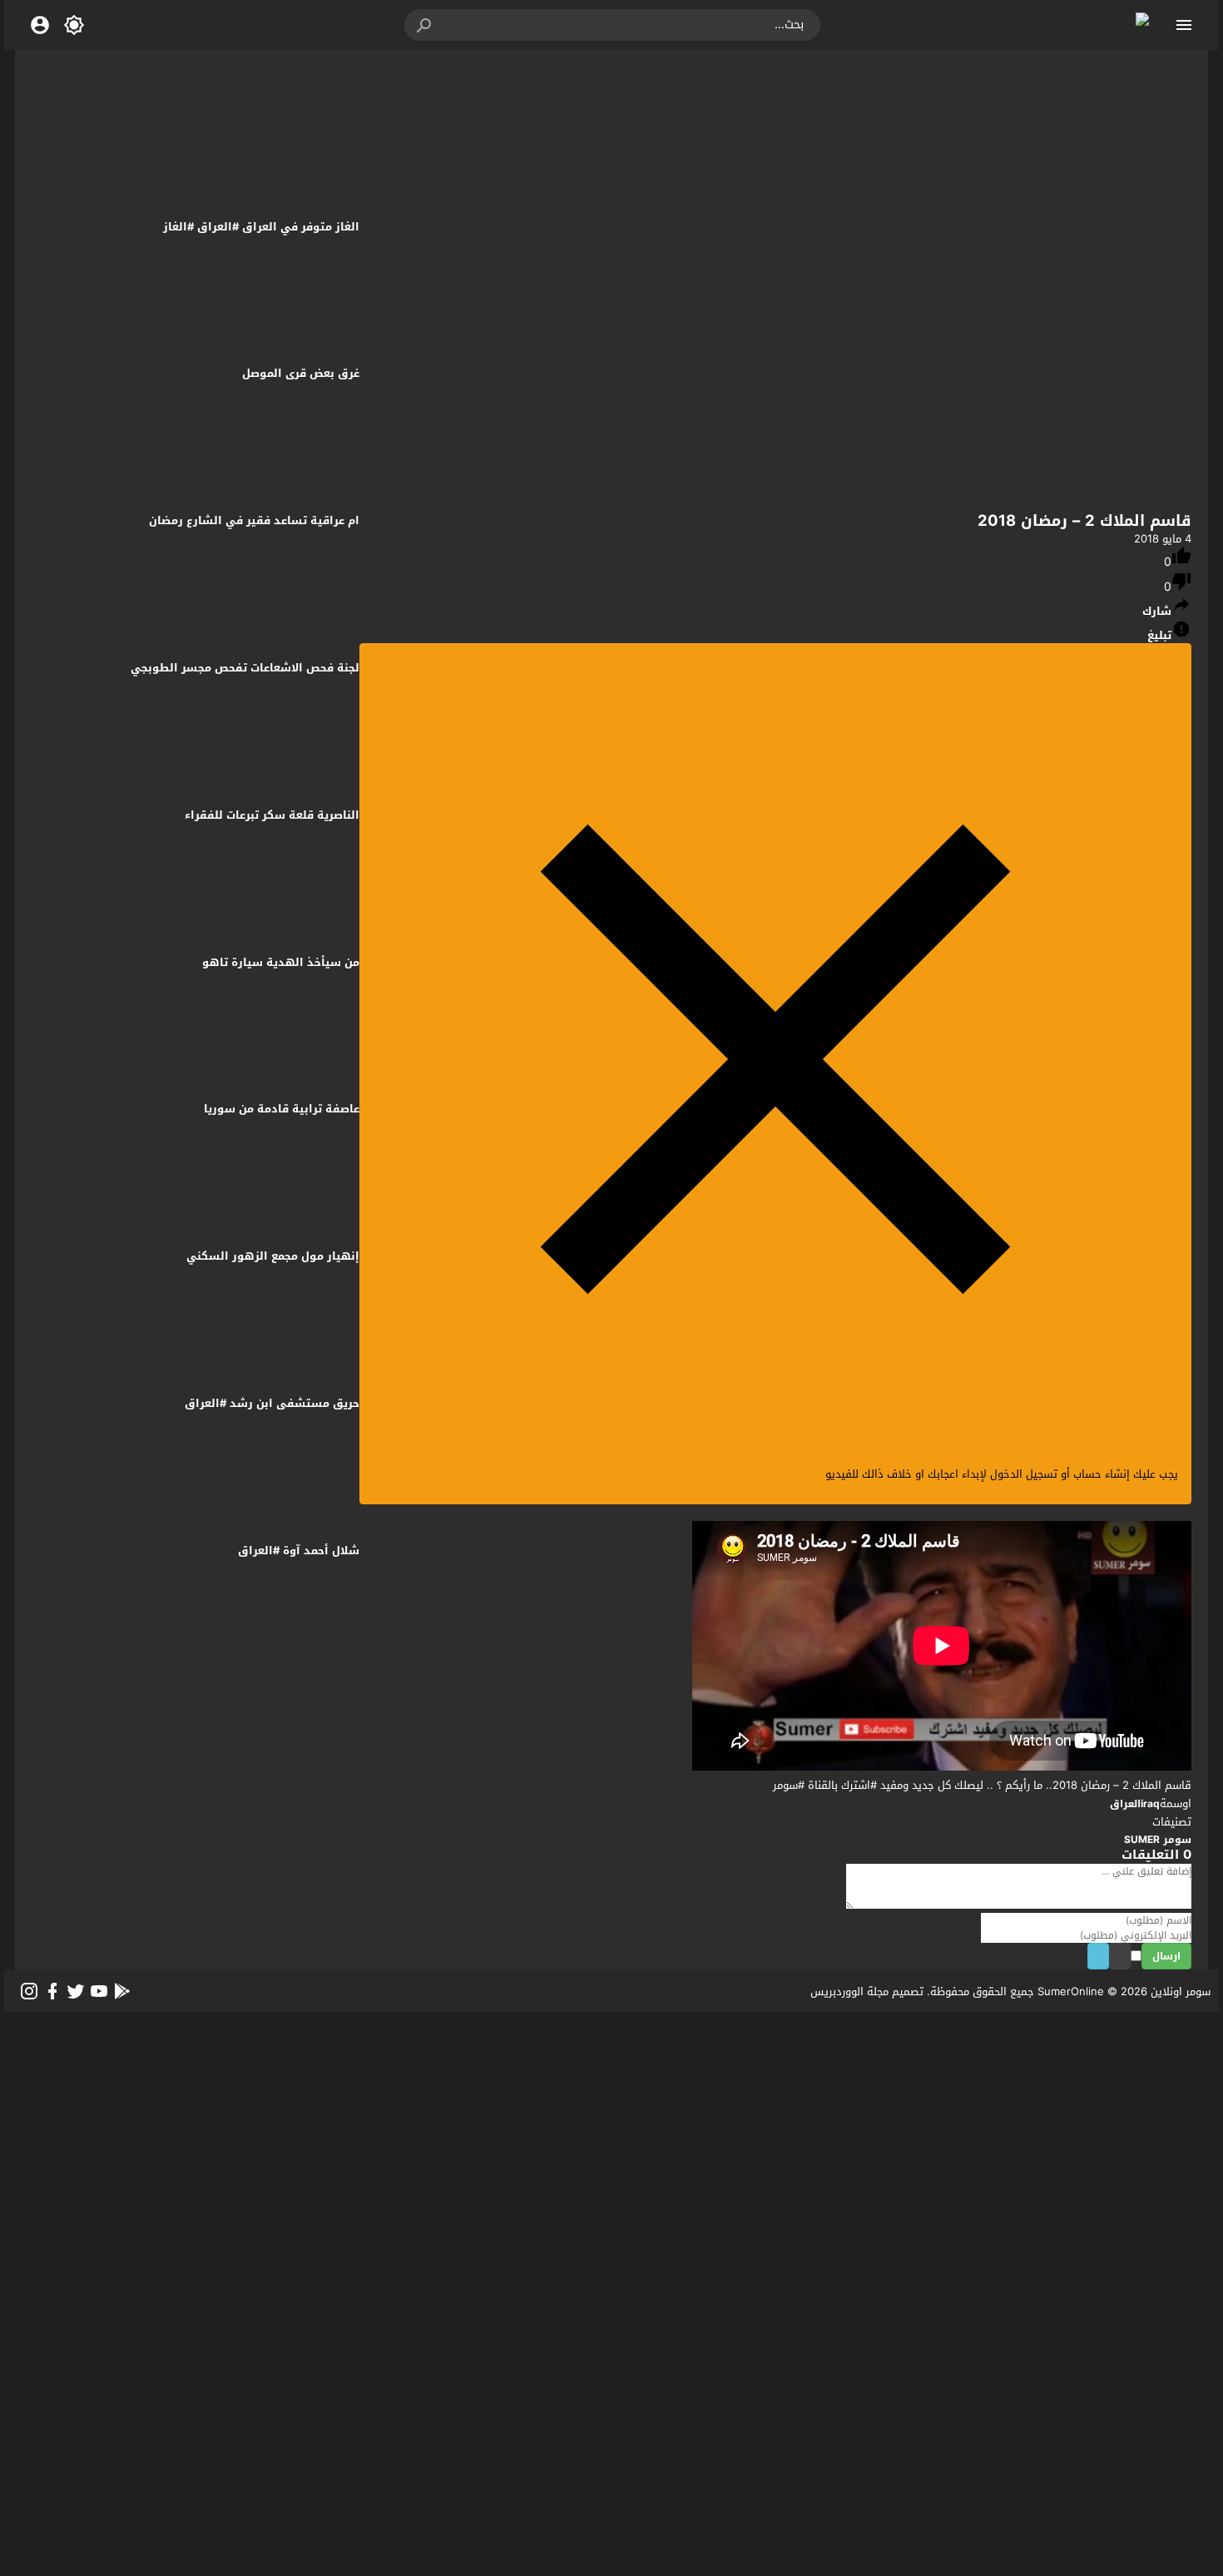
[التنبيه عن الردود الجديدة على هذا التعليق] (1114, 1957)
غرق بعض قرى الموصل (301, 373)
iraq (1150, 1804)
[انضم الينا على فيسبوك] (52, 1991)
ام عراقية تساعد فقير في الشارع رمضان (254, 520)
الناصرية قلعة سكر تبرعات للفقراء (272, 815)
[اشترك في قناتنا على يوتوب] (99, 1991)
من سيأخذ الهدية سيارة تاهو (281, 962)
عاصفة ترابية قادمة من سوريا (282, 1109)
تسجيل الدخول (1024, 1474)
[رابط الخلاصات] (122, 1991)
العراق (1125, 1804)
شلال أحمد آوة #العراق (299, 1551)
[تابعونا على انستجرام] (29, 1991)
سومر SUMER (1158, 1840)
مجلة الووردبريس (849, 1991)
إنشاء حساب (1102, 1474)
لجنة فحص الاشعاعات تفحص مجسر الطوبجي (245, 668)
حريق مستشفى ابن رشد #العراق (272, 1403)
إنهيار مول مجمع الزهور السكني (273, 1256)
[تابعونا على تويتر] (76, 1991)
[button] (425, 25)
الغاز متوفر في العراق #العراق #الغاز (261, 227)
